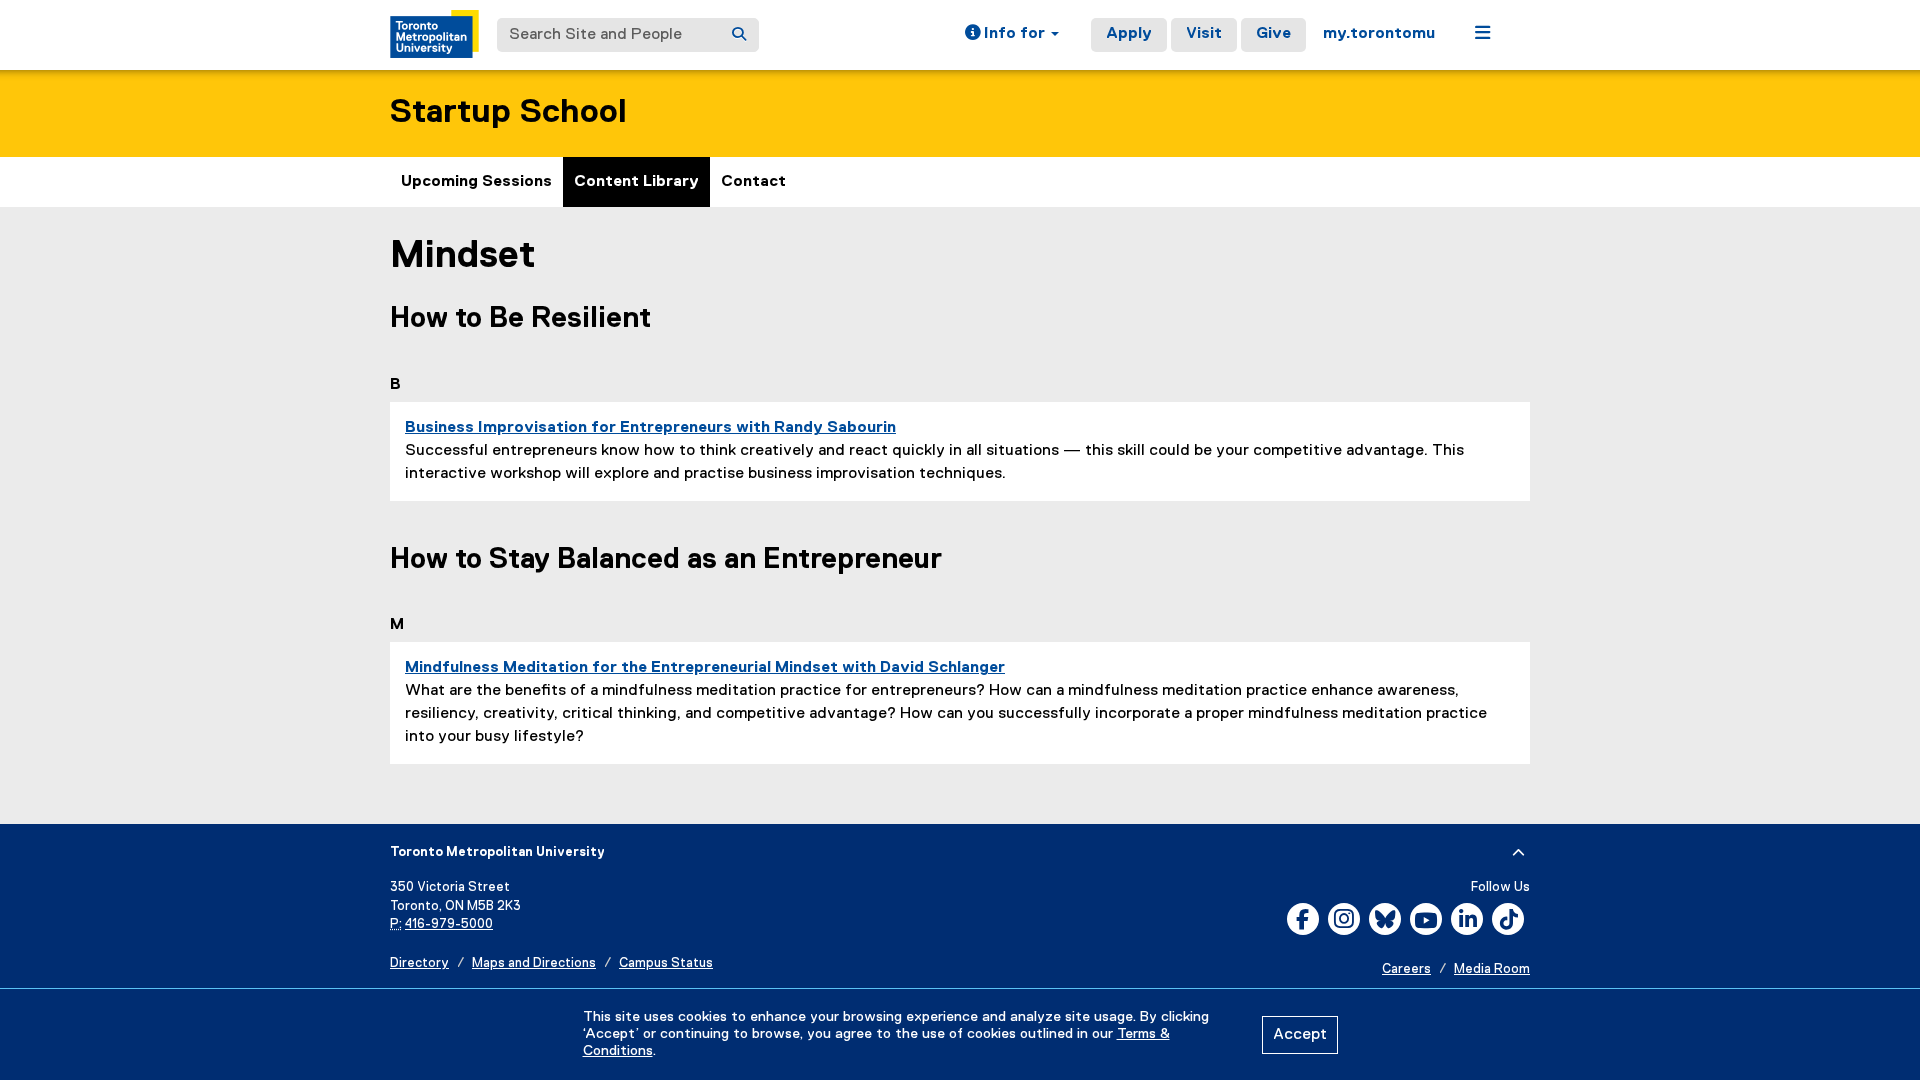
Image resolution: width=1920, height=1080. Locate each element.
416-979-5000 (449, 924)
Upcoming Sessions (476, 182)
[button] (1012, 35)
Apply (1129, 34)
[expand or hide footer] (1518, 853)
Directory (419, 963)
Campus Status (666, 963)
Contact (753, 182)
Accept (1300, 1035)
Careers (1406, 969)
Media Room (1492, 969)
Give (1273, 34)
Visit (1204, 34)
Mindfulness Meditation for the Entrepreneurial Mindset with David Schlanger (705, 668)
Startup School (508, 112)
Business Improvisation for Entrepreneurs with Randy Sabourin (650, 428)
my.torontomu (1379, 34)
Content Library (636, 182)
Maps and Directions (534, 963)
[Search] (739, 35)
